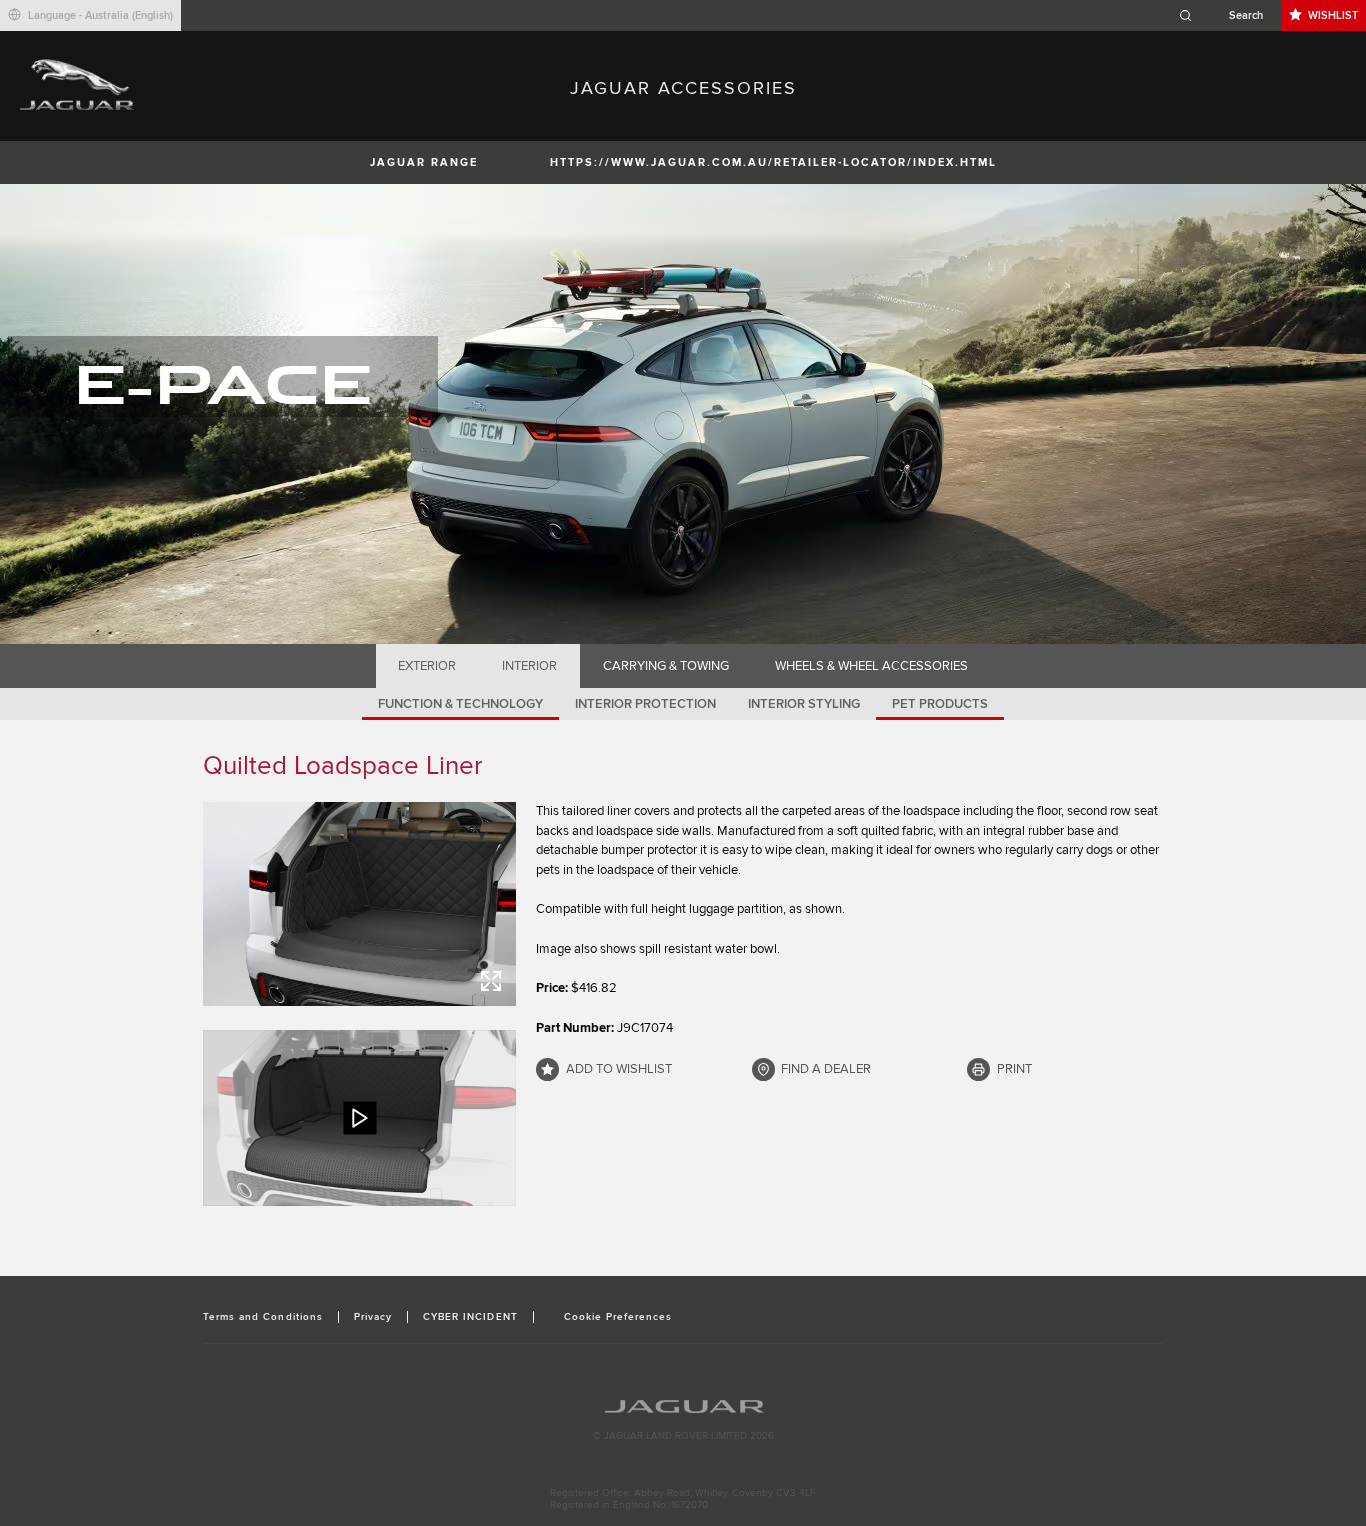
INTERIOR (529, 666)
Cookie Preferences (618, 1317)
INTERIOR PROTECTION (645, 704)
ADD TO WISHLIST (619, 1069)
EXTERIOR (427, 666)
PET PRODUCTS (940, 704)
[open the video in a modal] (359, 1118)
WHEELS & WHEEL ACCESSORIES (871, 666)
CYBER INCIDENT (470, 1317)
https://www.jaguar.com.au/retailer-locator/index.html (773, 162)
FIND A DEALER (826, 1069)
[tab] (427, 666)
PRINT (1014, 1069)
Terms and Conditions (263, 1317)
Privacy (373, 1317)
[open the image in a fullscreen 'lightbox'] (359, 904)
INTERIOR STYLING (804, 704)
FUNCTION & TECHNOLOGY (460, 704)
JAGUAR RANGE (424, 162)
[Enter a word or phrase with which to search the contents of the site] (1227, 15)
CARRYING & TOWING (666, 666)
